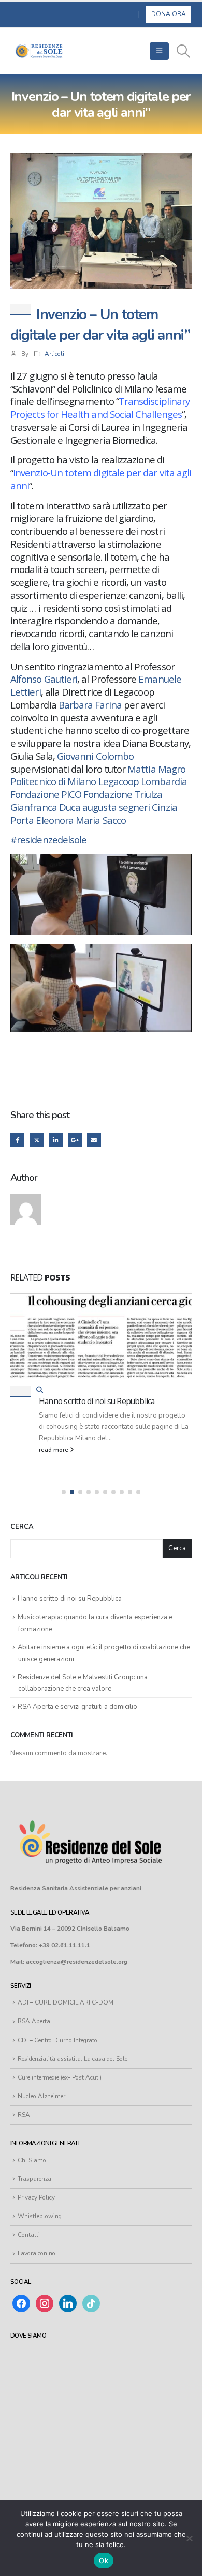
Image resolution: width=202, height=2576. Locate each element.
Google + (75, 1140)
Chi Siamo (32, 2160)
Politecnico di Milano (53, 781)
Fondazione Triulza (123, 794)
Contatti (29, 2235)
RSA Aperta (34, 2021)
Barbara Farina (90, 705)
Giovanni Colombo (95, 756)
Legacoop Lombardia (143, 781)
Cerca (22, 1527)
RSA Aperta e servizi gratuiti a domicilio (77, 1707)
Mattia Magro (156, 769)
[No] (189, 2538)
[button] (159, 51)
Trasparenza (34, 2179)
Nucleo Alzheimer (41, 2096)
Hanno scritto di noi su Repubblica (97, 1401)
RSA (24, 2115)
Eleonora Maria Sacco (81, 820)
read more (54, 1450)
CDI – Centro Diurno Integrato (57, 2040)
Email (94, 1140)
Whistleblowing (40, 2216)
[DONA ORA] (169, 14)
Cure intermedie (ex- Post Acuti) (60, 2077)
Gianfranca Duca (45, 807)
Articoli (54, 354)
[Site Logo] (39, 51)
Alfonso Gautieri (44, 679)
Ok (104, 2560)
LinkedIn (56, 1140)
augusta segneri (116, 807)
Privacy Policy (36, 2197)
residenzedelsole (48, 840)
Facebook (17, 1140)
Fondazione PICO (46, 794)
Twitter (37, 1140)
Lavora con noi (37, 2253)
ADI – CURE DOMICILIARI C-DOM (66, 2002)
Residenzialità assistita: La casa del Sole (73, 2059)
